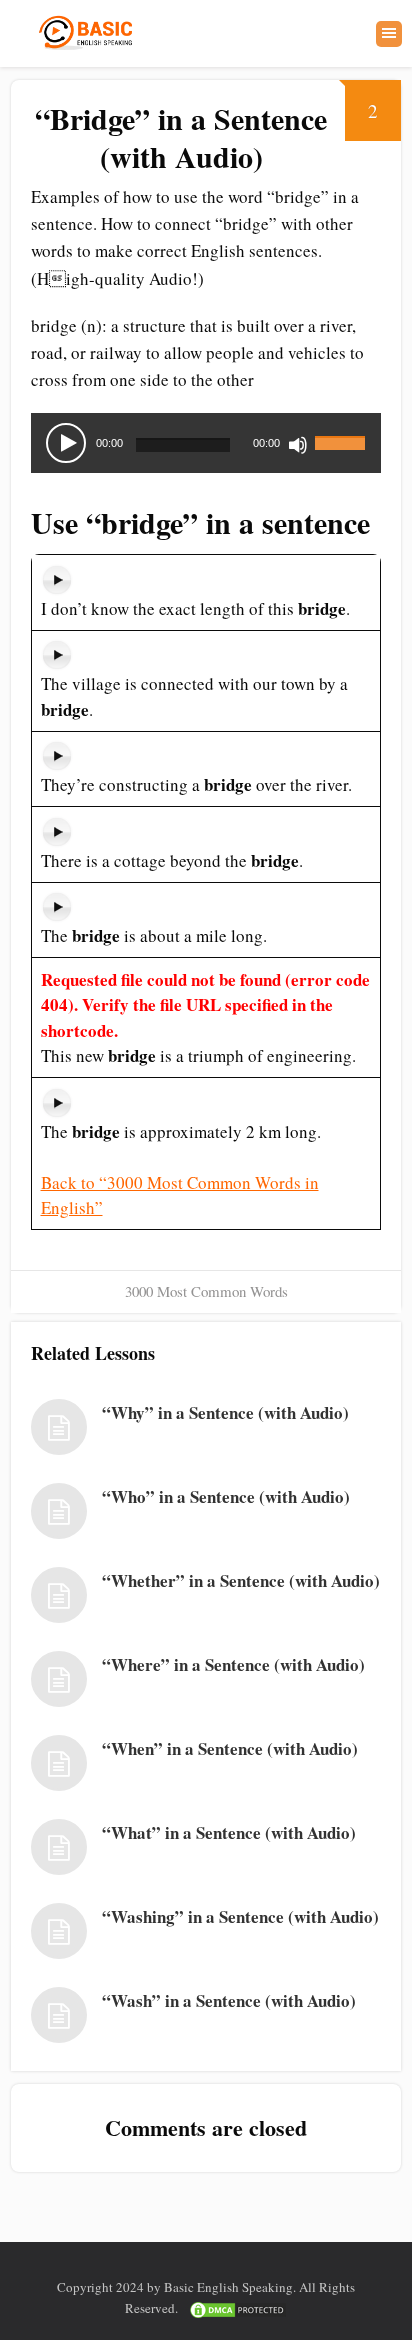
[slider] (343, 431)
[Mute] (298, 445)
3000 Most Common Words (206, 1291)
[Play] (66, 443)
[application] (206, 443)
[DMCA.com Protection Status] (238, 2308)
